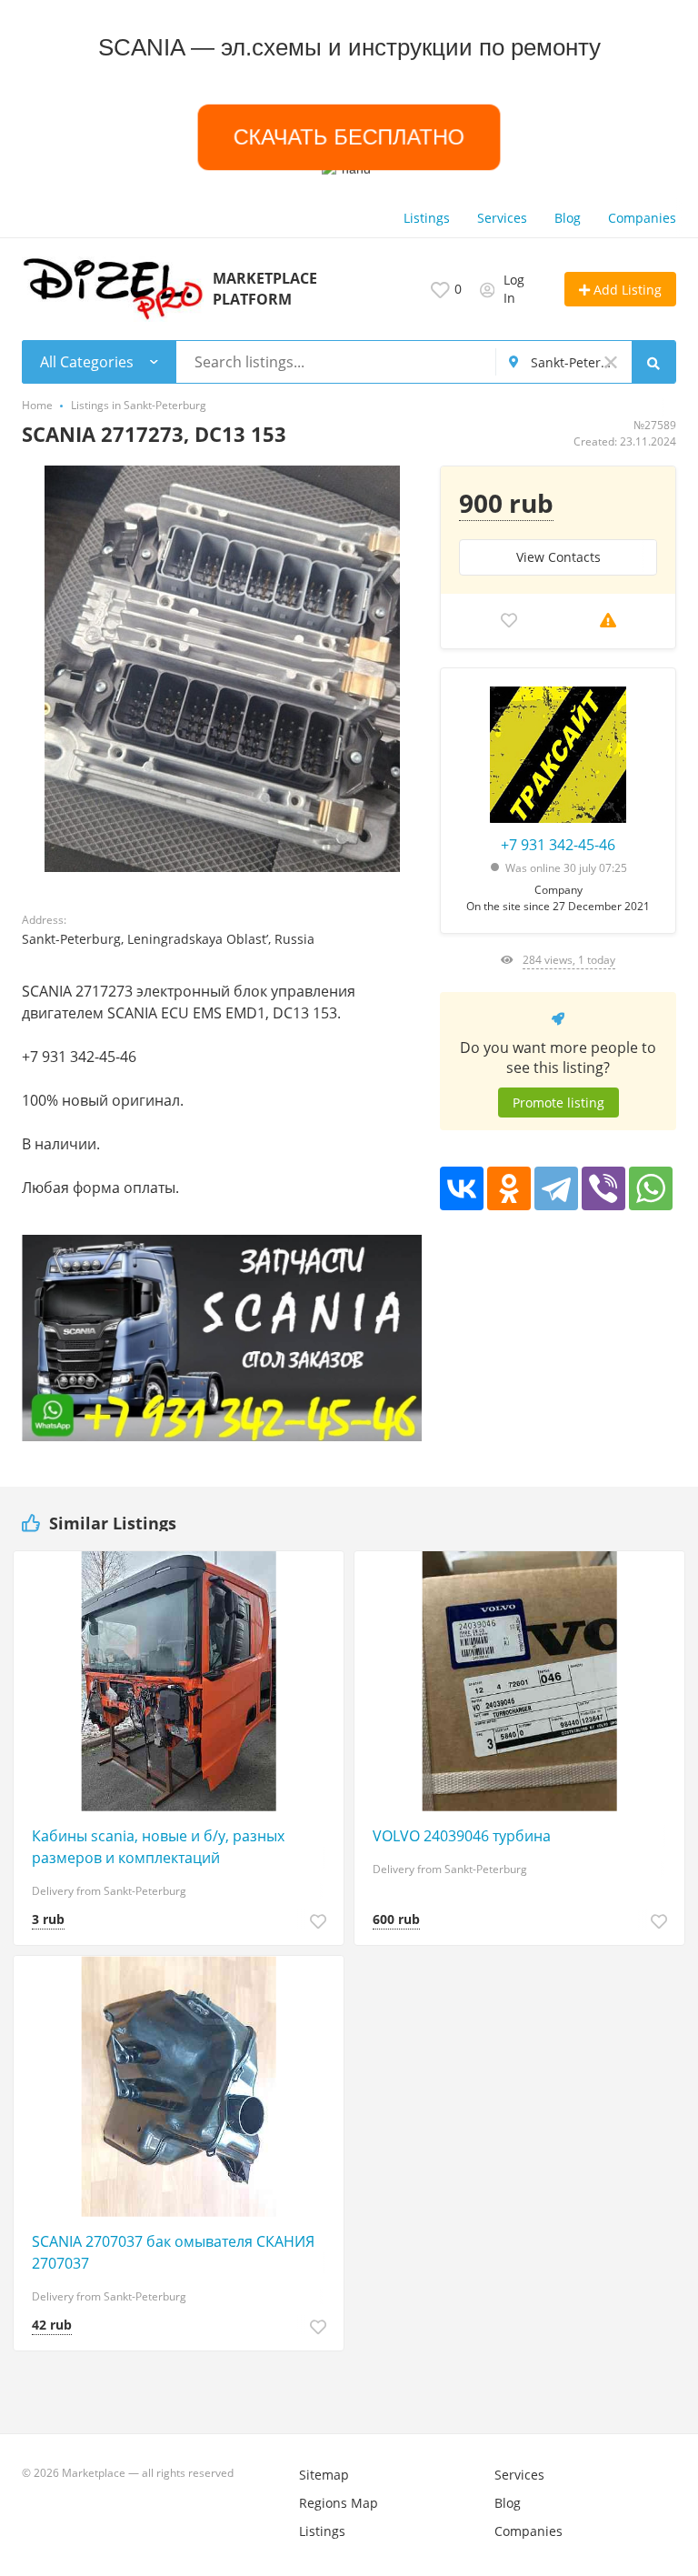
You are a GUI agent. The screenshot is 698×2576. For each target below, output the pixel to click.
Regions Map (339, 2503)
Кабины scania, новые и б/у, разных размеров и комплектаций (158, 1847)
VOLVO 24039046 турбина (462, 1836)
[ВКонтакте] (462, 1188)
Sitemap (324, 2475)
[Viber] (603, 1188)
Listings (427, 218)
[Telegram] (556, 1188)
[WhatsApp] (651, 1188)
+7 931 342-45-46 (558, 845)
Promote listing (558, 1103)
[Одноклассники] (509, 1188)
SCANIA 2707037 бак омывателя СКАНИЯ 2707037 (173, 2252)
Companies (642, 218)
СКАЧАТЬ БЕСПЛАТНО (349, 137)
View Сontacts (558, 557)
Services (502, 218)
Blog (568, 218)
